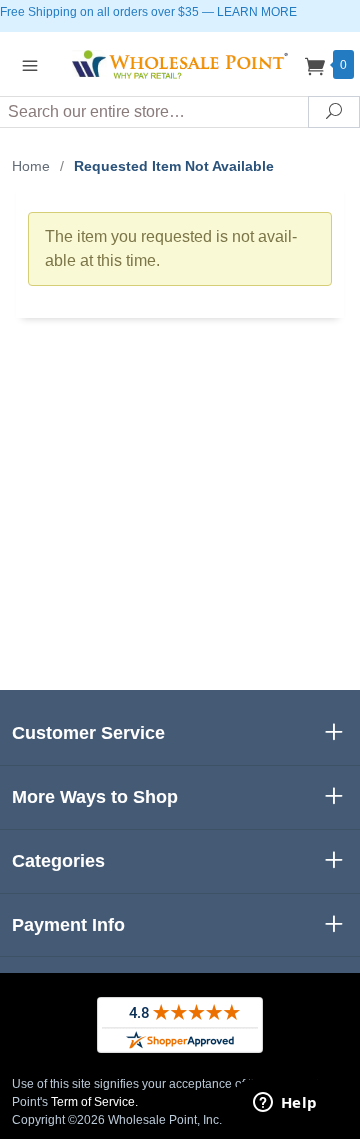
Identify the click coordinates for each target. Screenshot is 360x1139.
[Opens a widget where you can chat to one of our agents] (285, 1104)
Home (31, 166)
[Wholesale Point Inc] (180, 63)
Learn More (257, 12)
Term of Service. (94, 1102)
